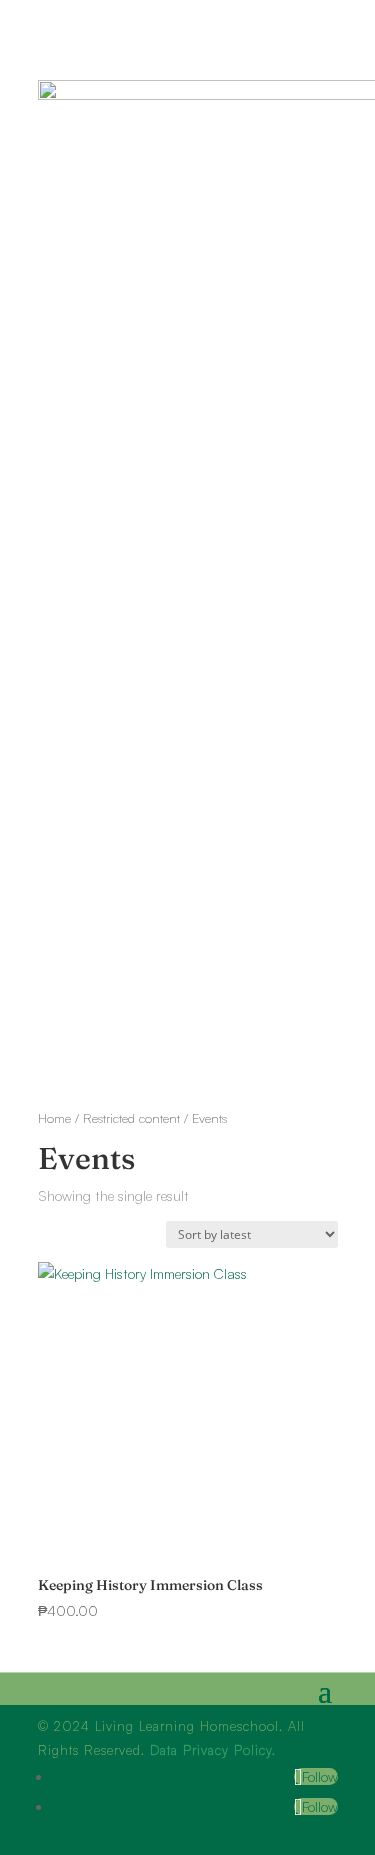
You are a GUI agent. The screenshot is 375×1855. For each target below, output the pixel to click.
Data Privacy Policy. (213, 1750)
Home (54, 1118)
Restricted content (131, 1118)
